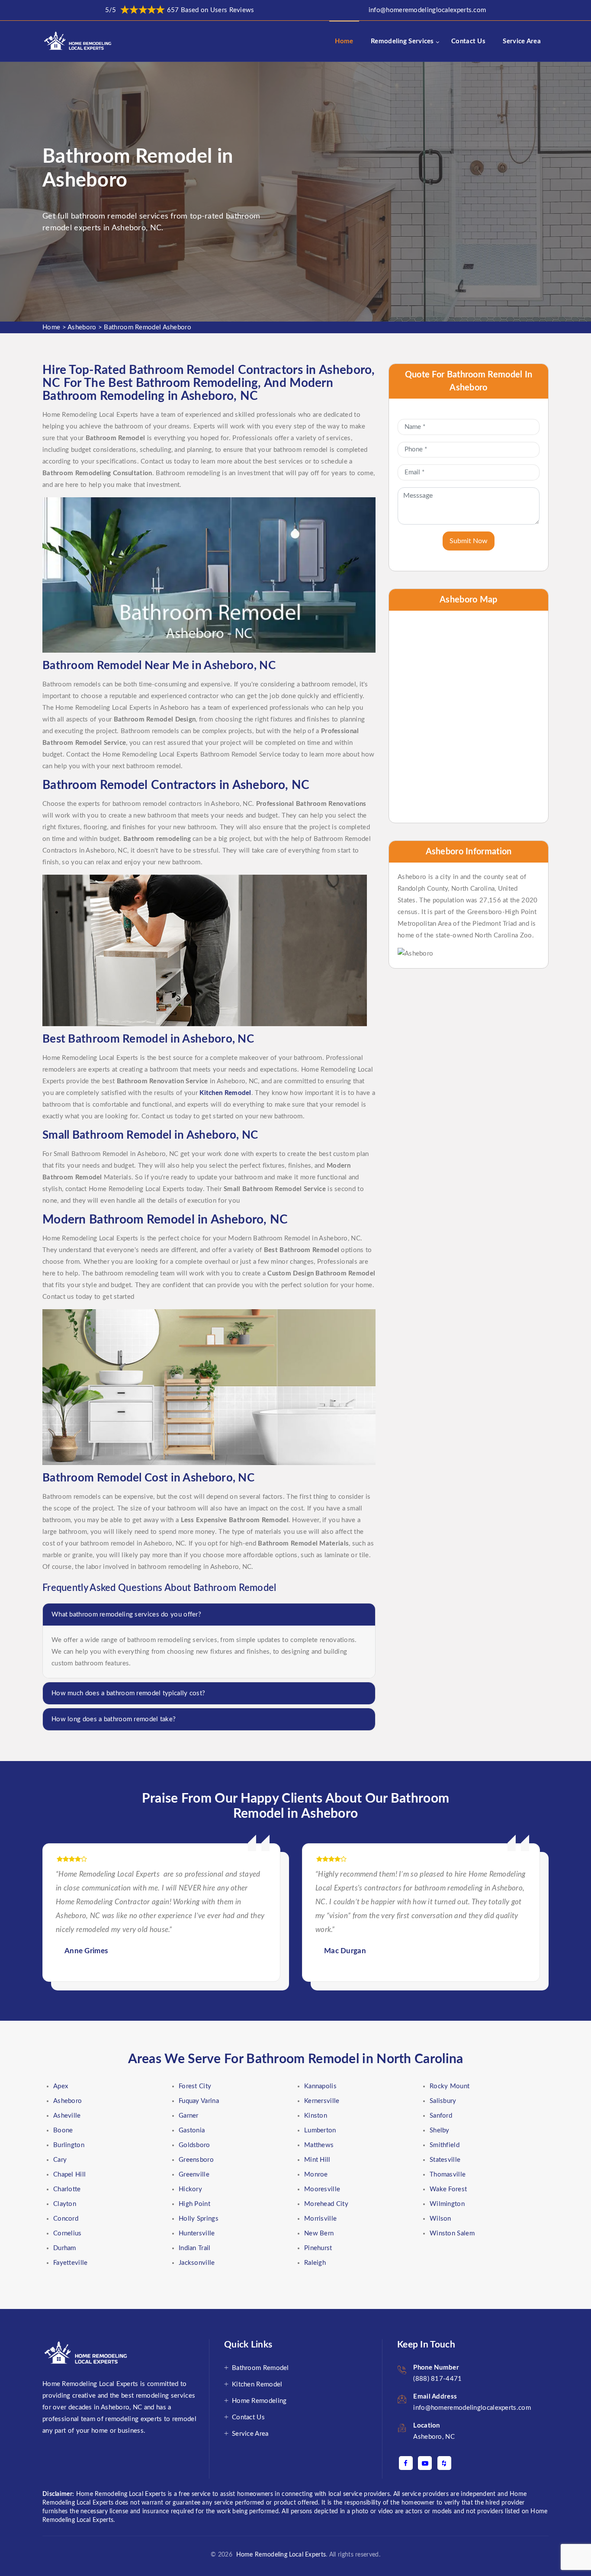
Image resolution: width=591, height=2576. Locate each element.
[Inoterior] (79, 41)
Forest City (195, 2086)
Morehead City (326, 2204)
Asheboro (82, 327)
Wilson (440, 2219)
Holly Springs (199, 2219)
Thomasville (448, 2175)
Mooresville (322, 2189)
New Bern (319, 2233)
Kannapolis (320, 2086)
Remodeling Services (402, 41)
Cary (60, 2160)
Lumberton (320, 2130)
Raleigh (315, 2263)
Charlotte (67, 2189)
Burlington (69, 2145)
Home (344, 41)
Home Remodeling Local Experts (279, 2555)
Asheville (67, 2116)
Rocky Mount (450, 2086)
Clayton (65, 2204)
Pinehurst (318, 2248)
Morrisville (320, 2219)
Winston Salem (452, 2233)
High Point (194, 2204)
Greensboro (196, 2160)
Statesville (445, 2160)
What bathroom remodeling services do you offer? (126, 1615)
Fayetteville (71, 2263)
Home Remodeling (259, 2401)
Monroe (316, 2175)
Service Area (522, 41)
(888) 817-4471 (437, 2379)
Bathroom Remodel (260, 2368)
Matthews (319, 2145)
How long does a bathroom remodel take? (114, 1719)
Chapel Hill (69, 2175)
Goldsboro (194, 2145)
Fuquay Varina (199, 2101)
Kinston (316, 2116)
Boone (63, 2130)
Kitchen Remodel (257, 2384)
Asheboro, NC (434, 2437)
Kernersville (322, 2101)
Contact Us (468, 41)
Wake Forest (448, 2189)
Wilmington (447, 2204)
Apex (61, 2086)
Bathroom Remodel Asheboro (148, 327)
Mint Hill (317, 2160)
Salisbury (443, 2101)
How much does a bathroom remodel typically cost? (128, 1693)
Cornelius (67, 2233)
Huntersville (197, 2233)
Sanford (441, 2116)
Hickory (190, 2189)
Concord (66, 2219)
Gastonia (192, 2130)
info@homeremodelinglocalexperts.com (427, 10)
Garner (189, 2116)
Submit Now (469, 541)
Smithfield (445, 2145)
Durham (65, 2248)
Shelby (440, 2130)
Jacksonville (197, 2263)
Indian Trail (195, 2248)
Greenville (194, 2175)
